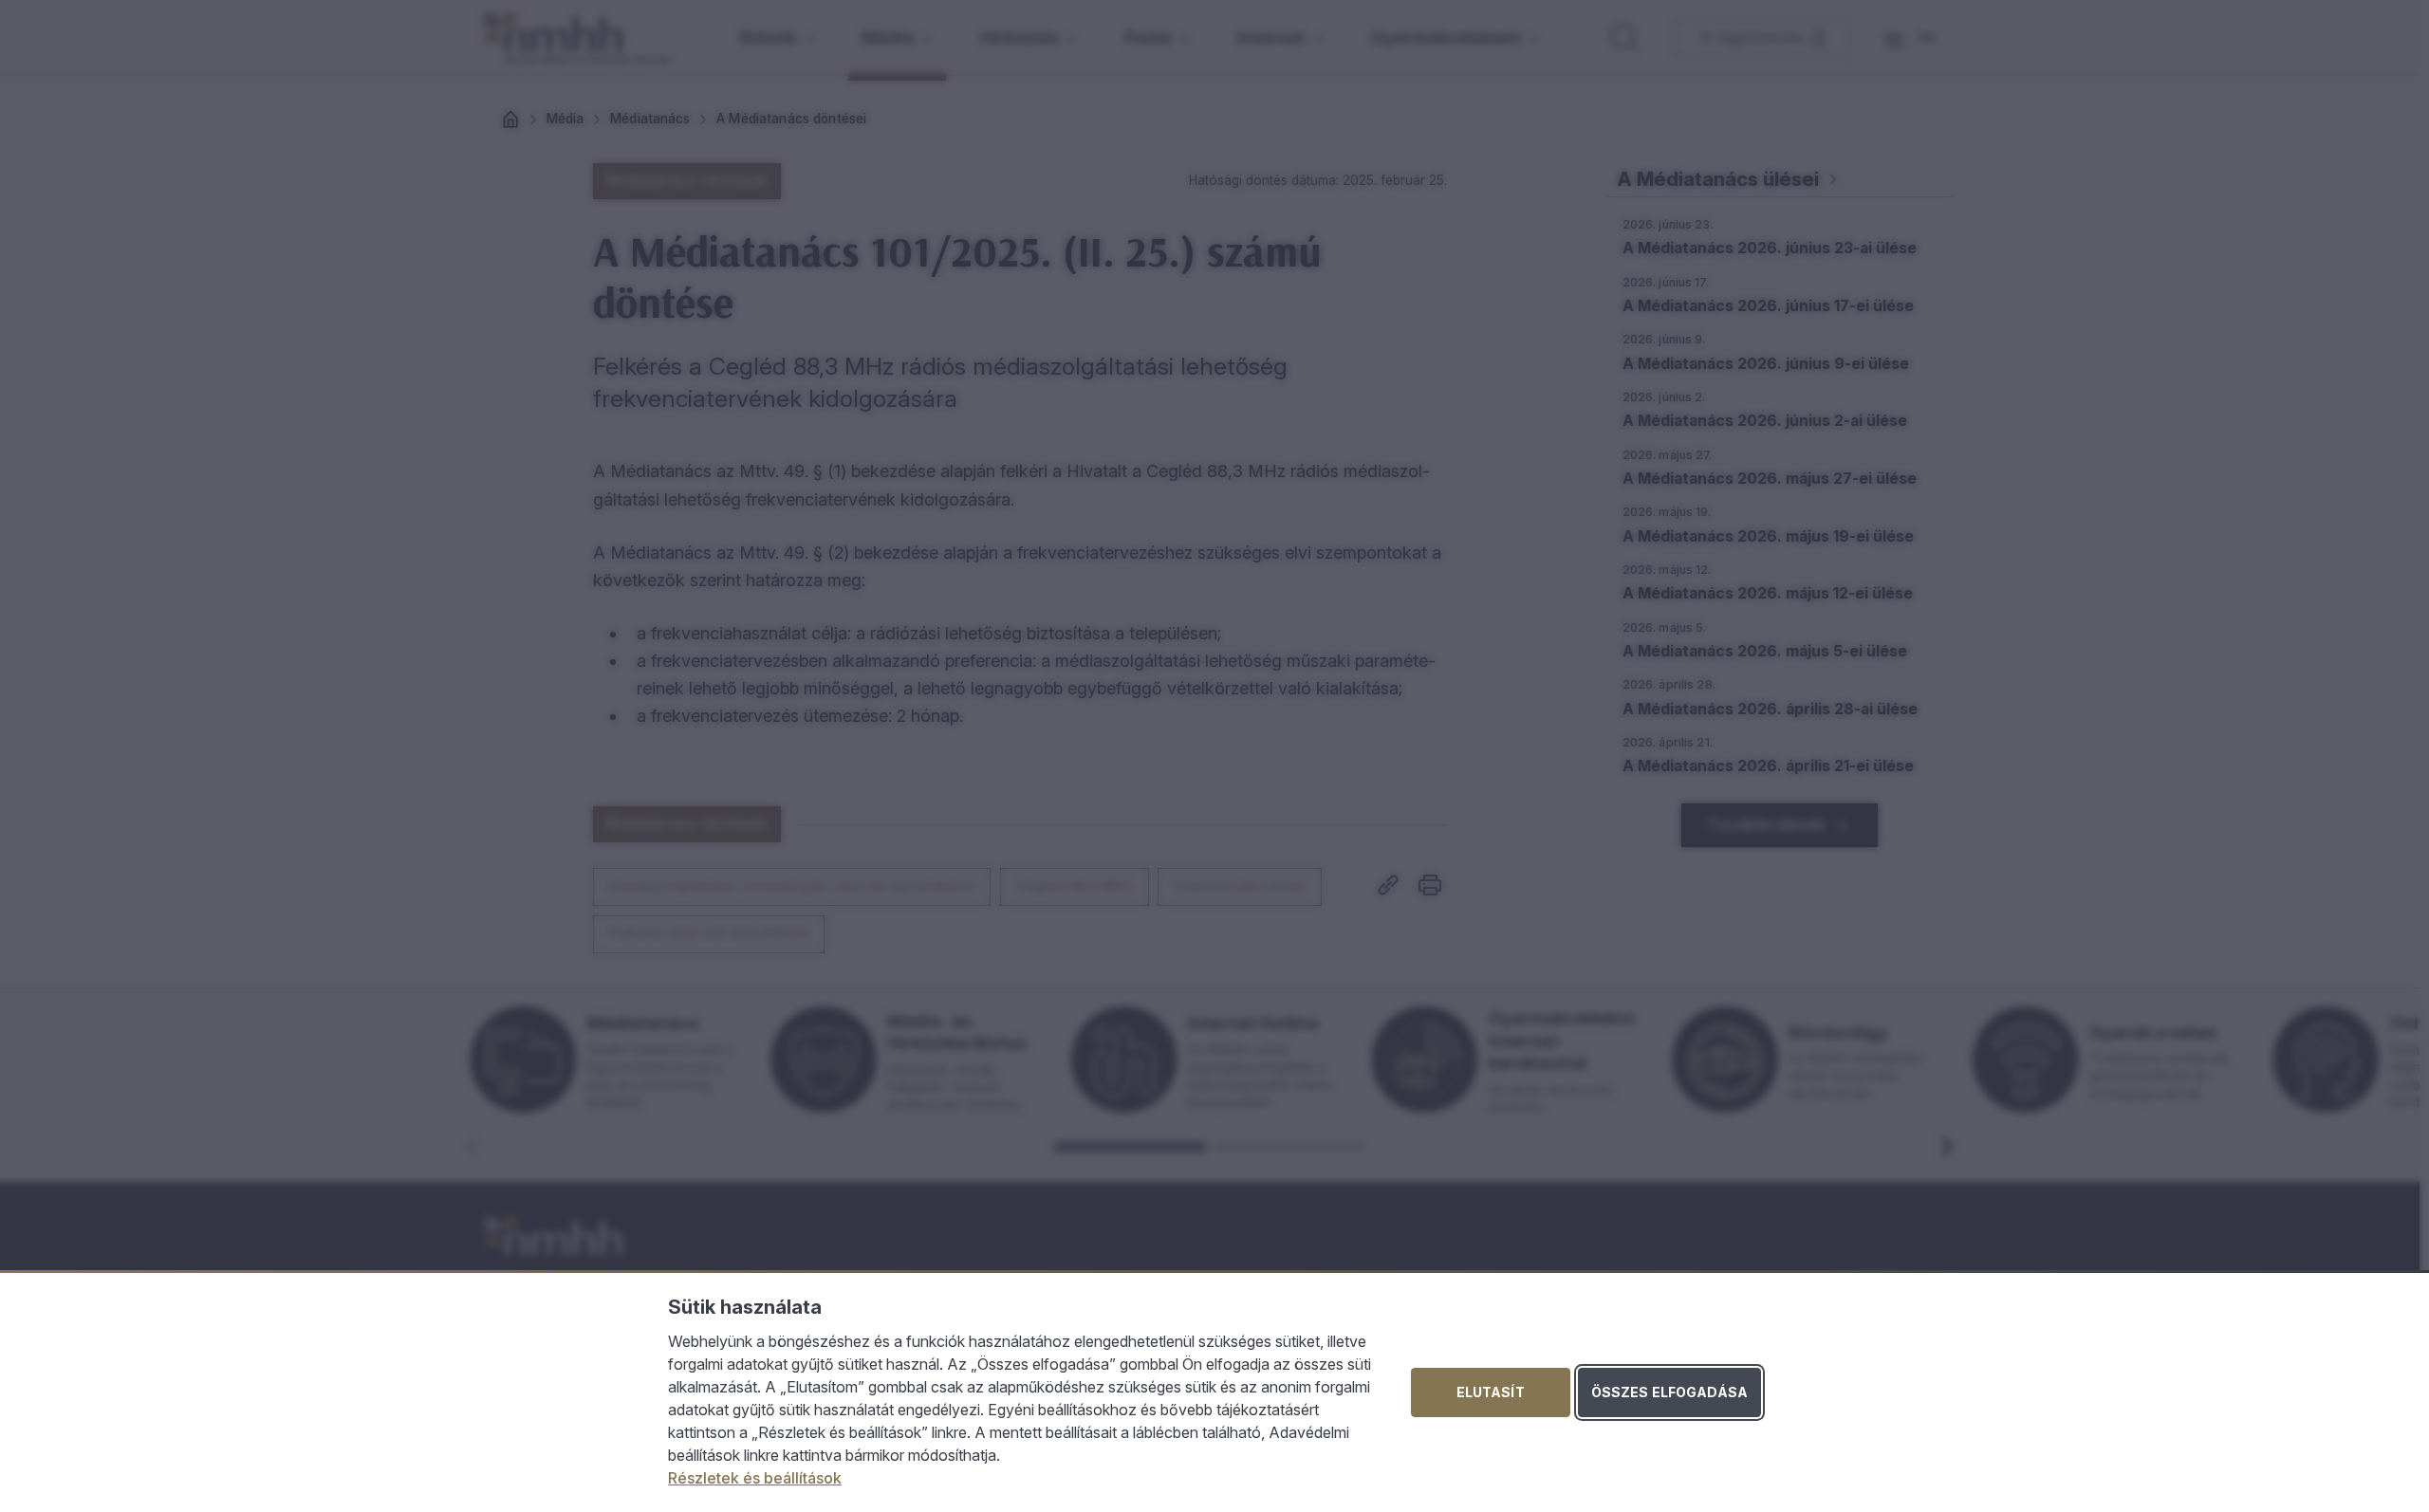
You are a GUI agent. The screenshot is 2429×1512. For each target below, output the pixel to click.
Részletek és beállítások (755, 1478)
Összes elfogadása (1669, 1392)
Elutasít (1491, 1392)
